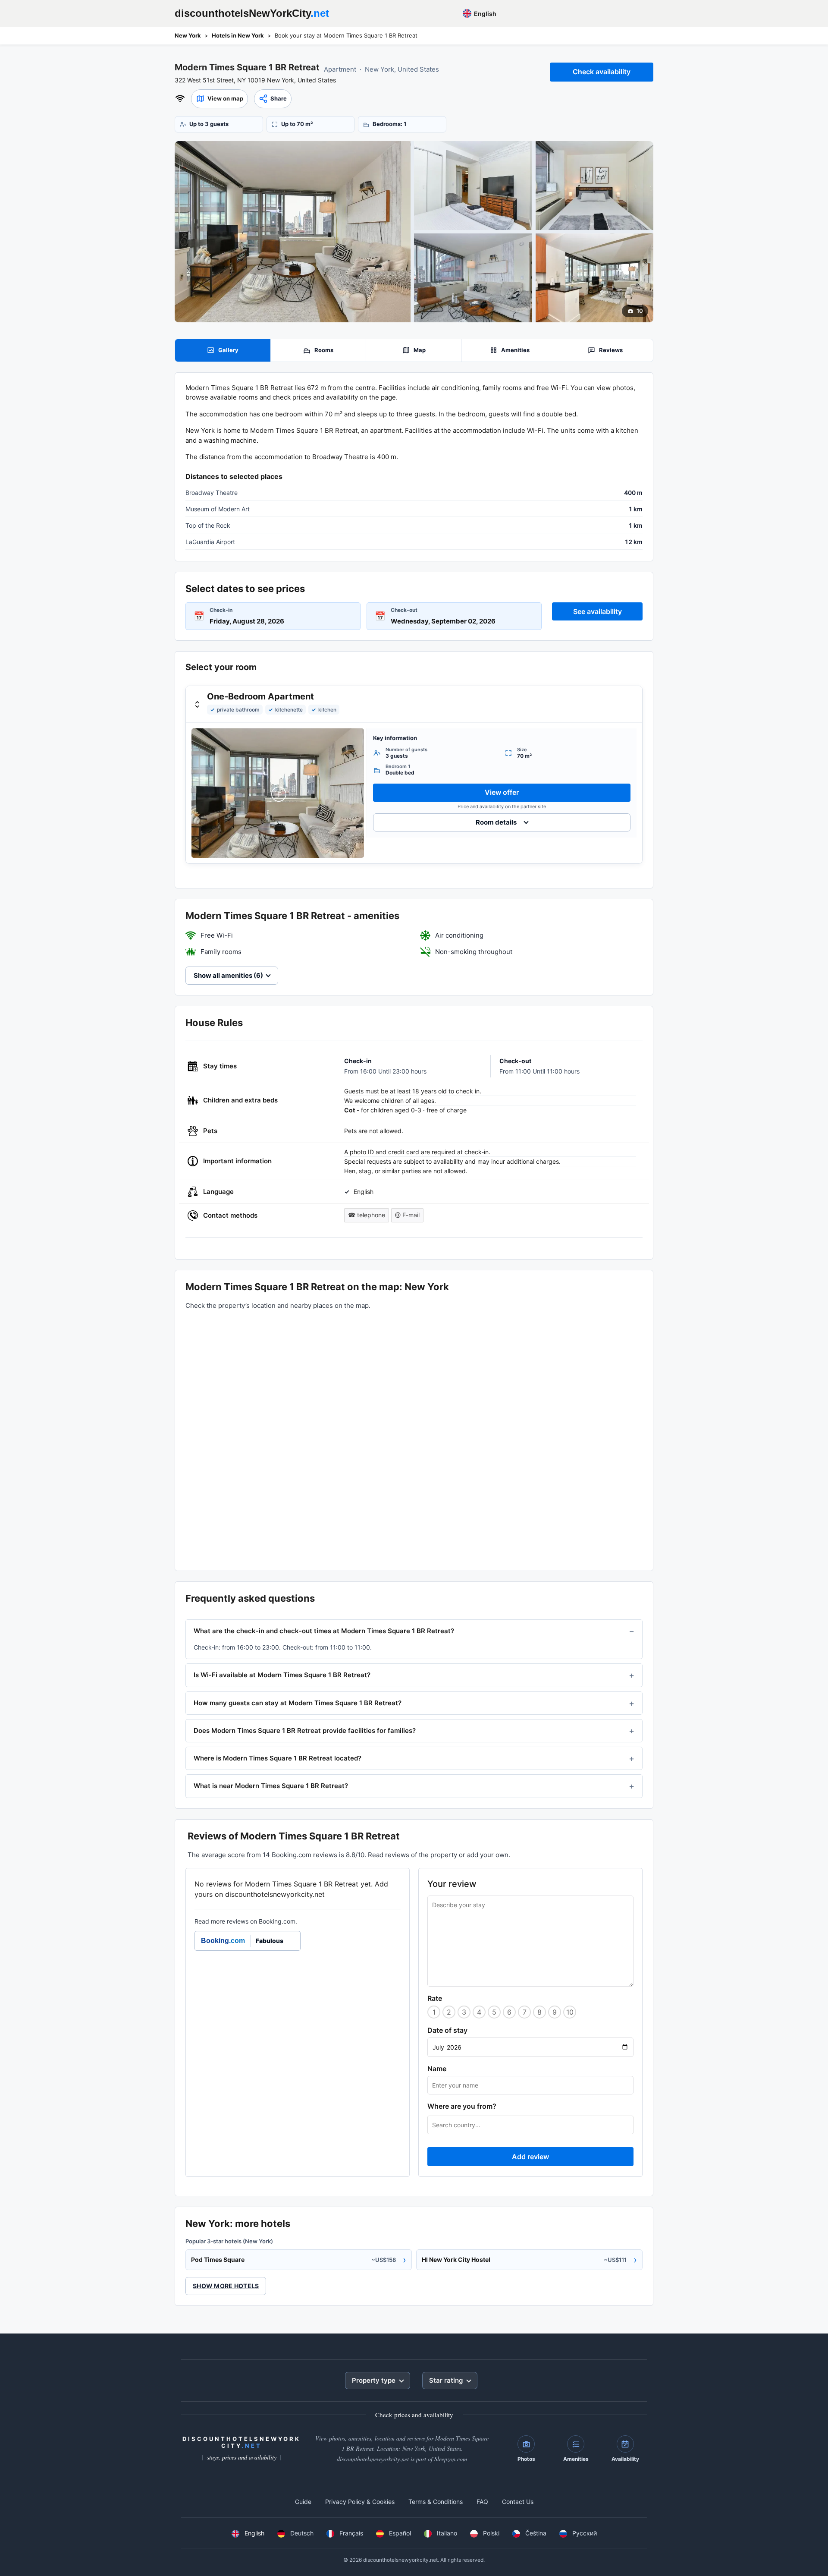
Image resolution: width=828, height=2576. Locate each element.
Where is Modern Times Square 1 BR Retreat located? (278, 1758)
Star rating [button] (446, 2380)
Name (437, 2069)
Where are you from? (462, 2106)
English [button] (485, 14)
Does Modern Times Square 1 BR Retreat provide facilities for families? (305, 1730)
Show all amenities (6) (228, 975)
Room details (496, 822)
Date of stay (447, 2030)
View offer (502, 792)
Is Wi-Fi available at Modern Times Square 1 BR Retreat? (282, 1675)
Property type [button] (374, 2380)
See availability (597, 611)
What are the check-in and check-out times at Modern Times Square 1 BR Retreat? (324, 1631)
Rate (435, 1998)
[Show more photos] (293, 232)
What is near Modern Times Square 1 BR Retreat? (271, 1786)
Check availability (602, 72)
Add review (530, 2157)
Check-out (404, 610)
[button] (220, 99)
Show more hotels (226, 2286)
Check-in (221, 610)
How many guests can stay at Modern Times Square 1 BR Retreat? (298, 1703)
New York (188, 35)
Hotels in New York (238, 35)
